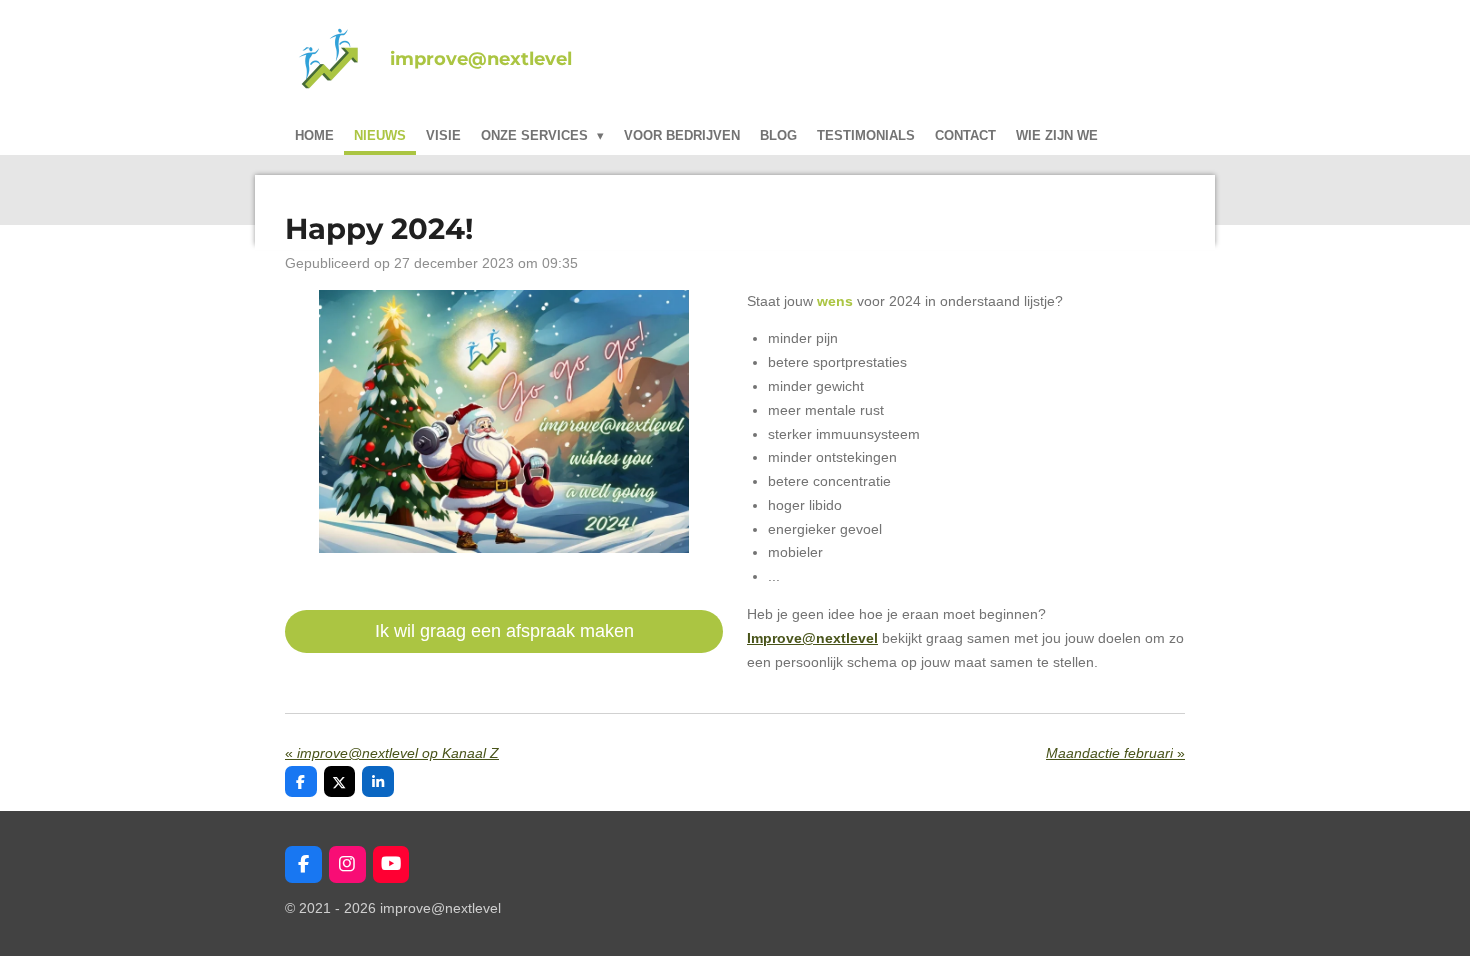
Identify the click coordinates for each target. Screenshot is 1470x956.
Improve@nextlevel (812, 638)
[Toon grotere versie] (504, 421)
